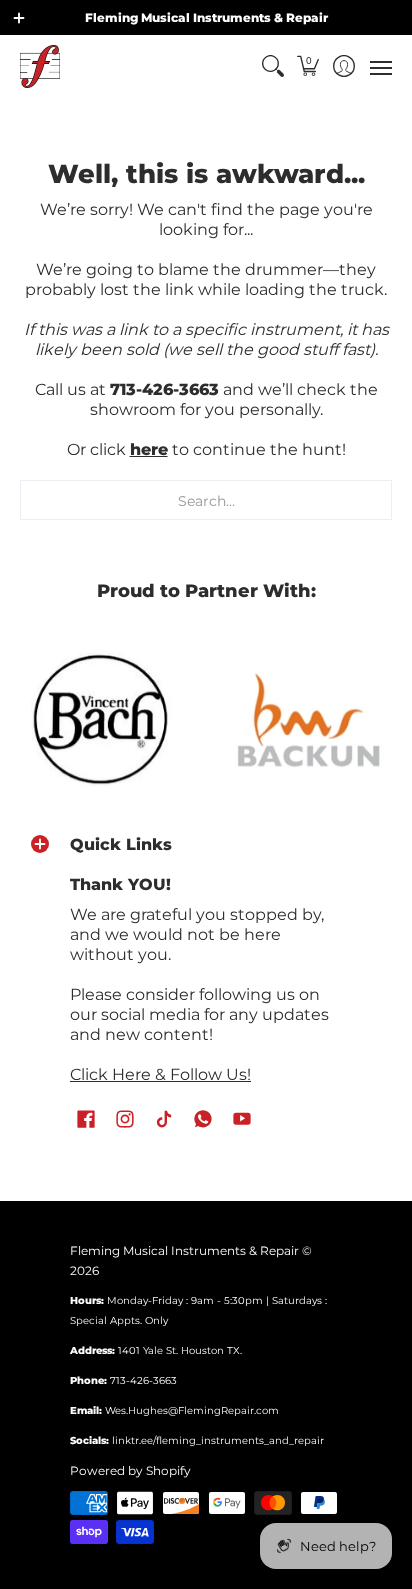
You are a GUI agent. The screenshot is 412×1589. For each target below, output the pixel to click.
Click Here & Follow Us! (160, 1074)
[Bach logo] (103, 719)
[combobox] (206, 500)
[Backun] (309, 719)
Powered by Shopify (130, 1470)
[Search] (272, 66)
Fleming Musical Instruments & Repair (184, 1250)
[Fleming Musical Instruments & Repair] (40, 66)
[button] (308, 66)
